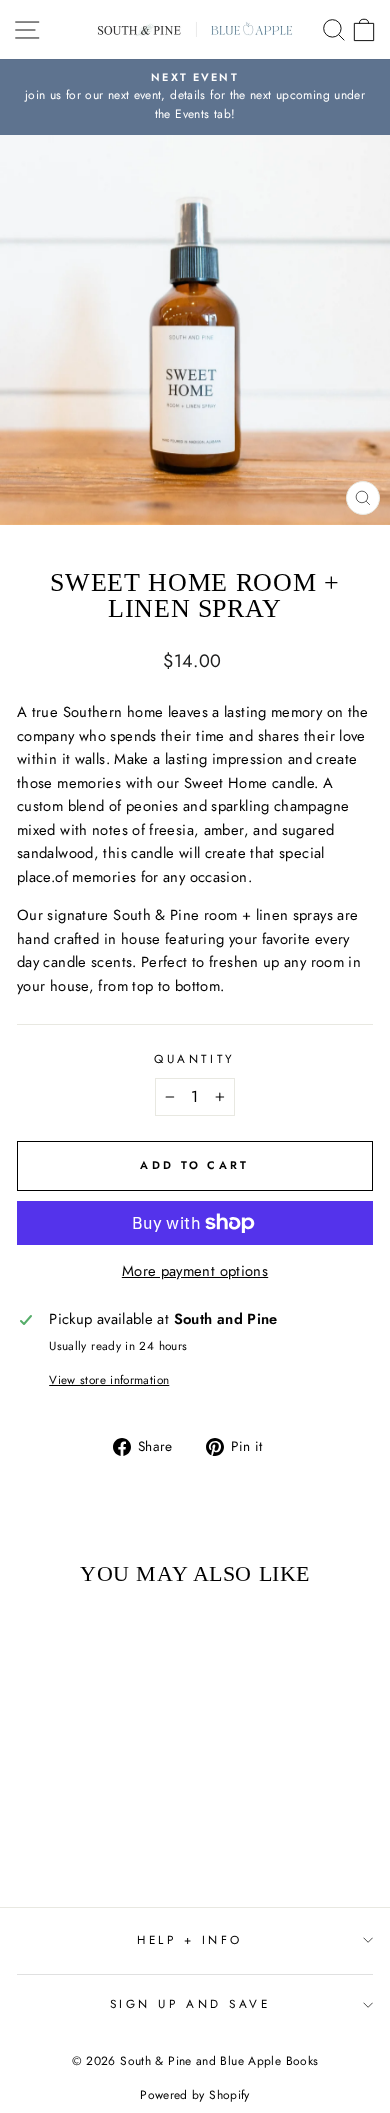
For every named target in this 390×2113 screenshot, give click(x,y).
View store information (109, 1379)
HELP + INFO (190, 1939)
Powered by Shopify (195, 2095)
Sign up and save (190, 2003)
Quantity (194, 1058)
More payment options (195, 1271)
